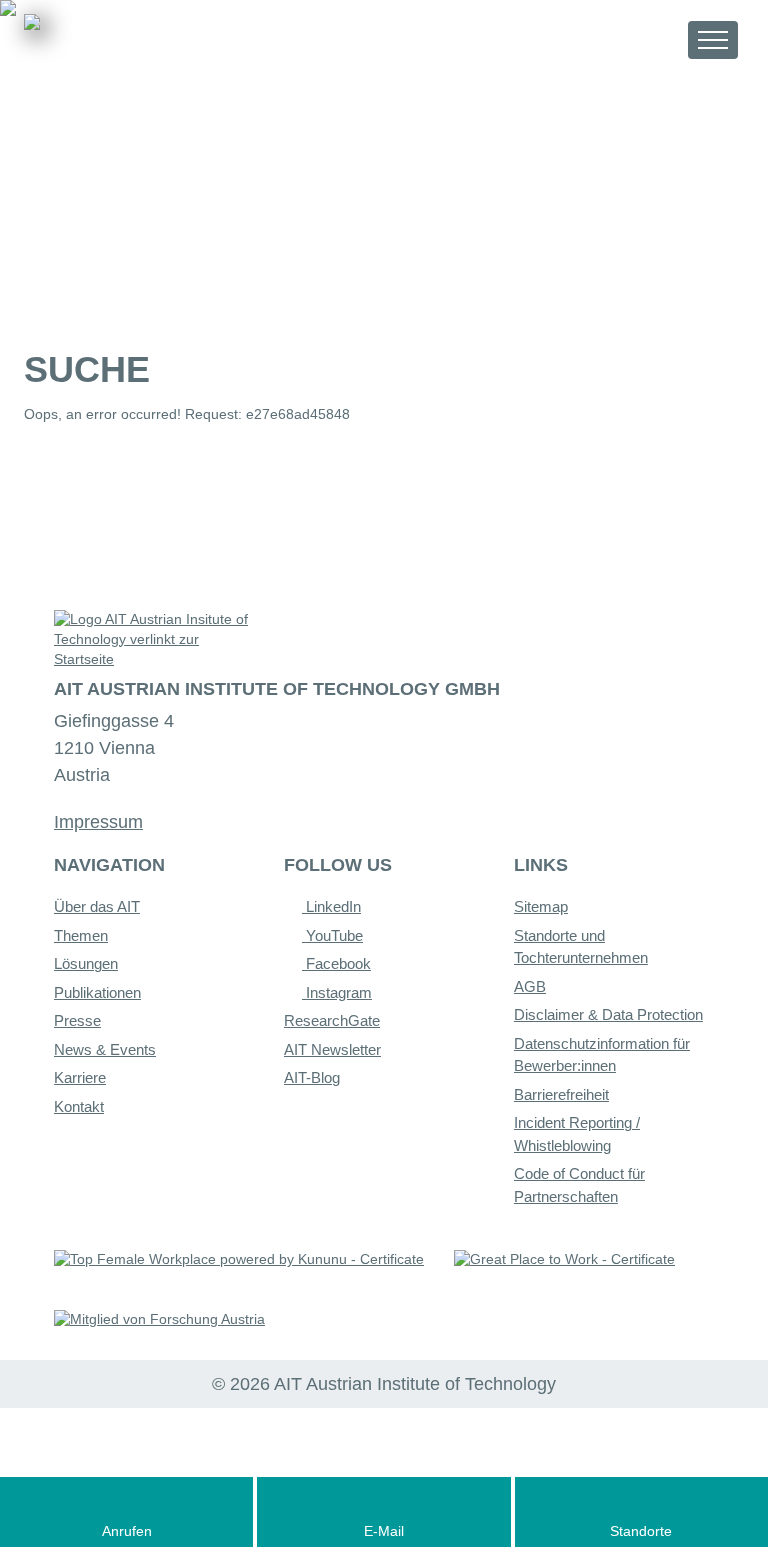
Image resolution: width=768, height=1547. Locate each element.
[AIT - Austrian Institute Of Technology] (135, 47)
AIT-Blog (312, 1077)
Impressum (98, 822)
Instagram (337, 992)
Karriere (80, 1077)
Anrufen (127, 1531)
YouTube (332, 935)
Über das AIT (97, 906)
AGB (530, 986)
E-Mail (384, 1531)
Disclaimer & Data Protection (608, 1014)
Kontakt (79, 1106)
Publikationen (97, 992)
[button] (654, 39)
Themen (81, 935)
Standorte (641, 1531)
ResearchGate (332, 1020)
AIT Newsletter (332, 1049)
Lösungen (86, 963)
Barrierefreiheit (561, 1094)
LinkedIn (331, 906)
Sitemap (541, 906)
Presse (77, 1020)
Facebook (336, 963)
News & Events (105, 1049)
